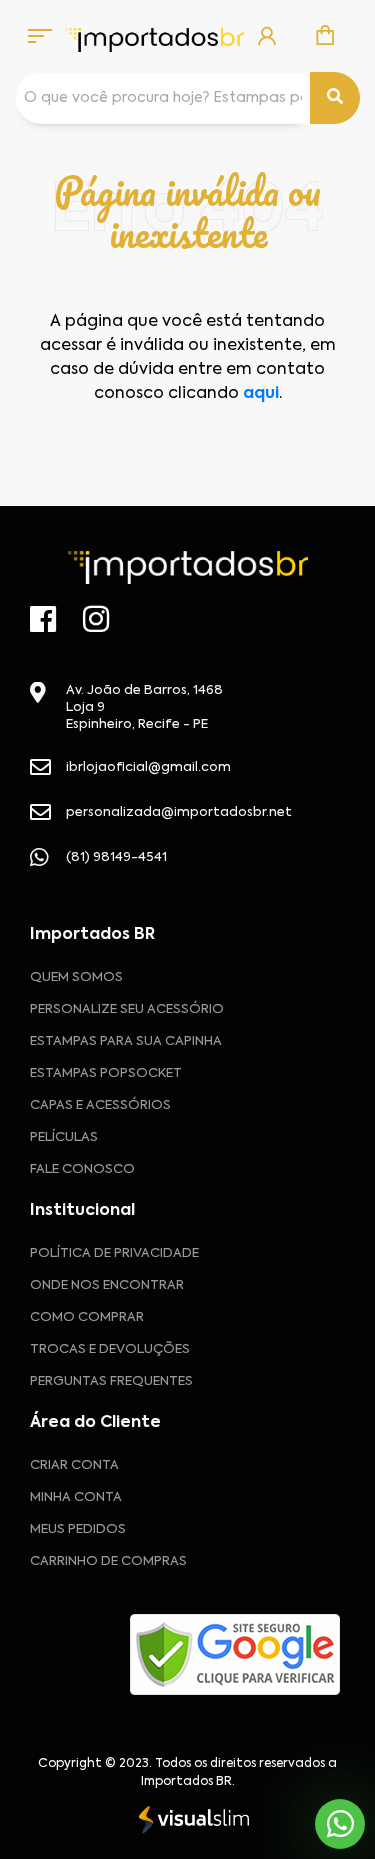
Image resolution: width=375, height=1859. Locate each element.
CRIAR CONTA (74, 1465)
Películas (64, 1137)
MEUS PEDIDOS (78, 1529)
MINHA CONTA (76, 1497)
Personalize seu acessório (127, 1009)
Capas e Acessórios (100, 1105)
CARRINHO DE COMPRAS (108, 1561)
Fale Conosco (82, 1169)
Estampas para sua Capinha (126, 1041)
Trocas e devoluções (110, 1349)
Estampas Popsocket (106, 1073)
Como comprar (87, 1317)
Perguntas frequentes (111, 1381)
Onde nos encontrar (107, 1285)
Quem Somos (76, 977)
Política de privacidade (114, 1253)
